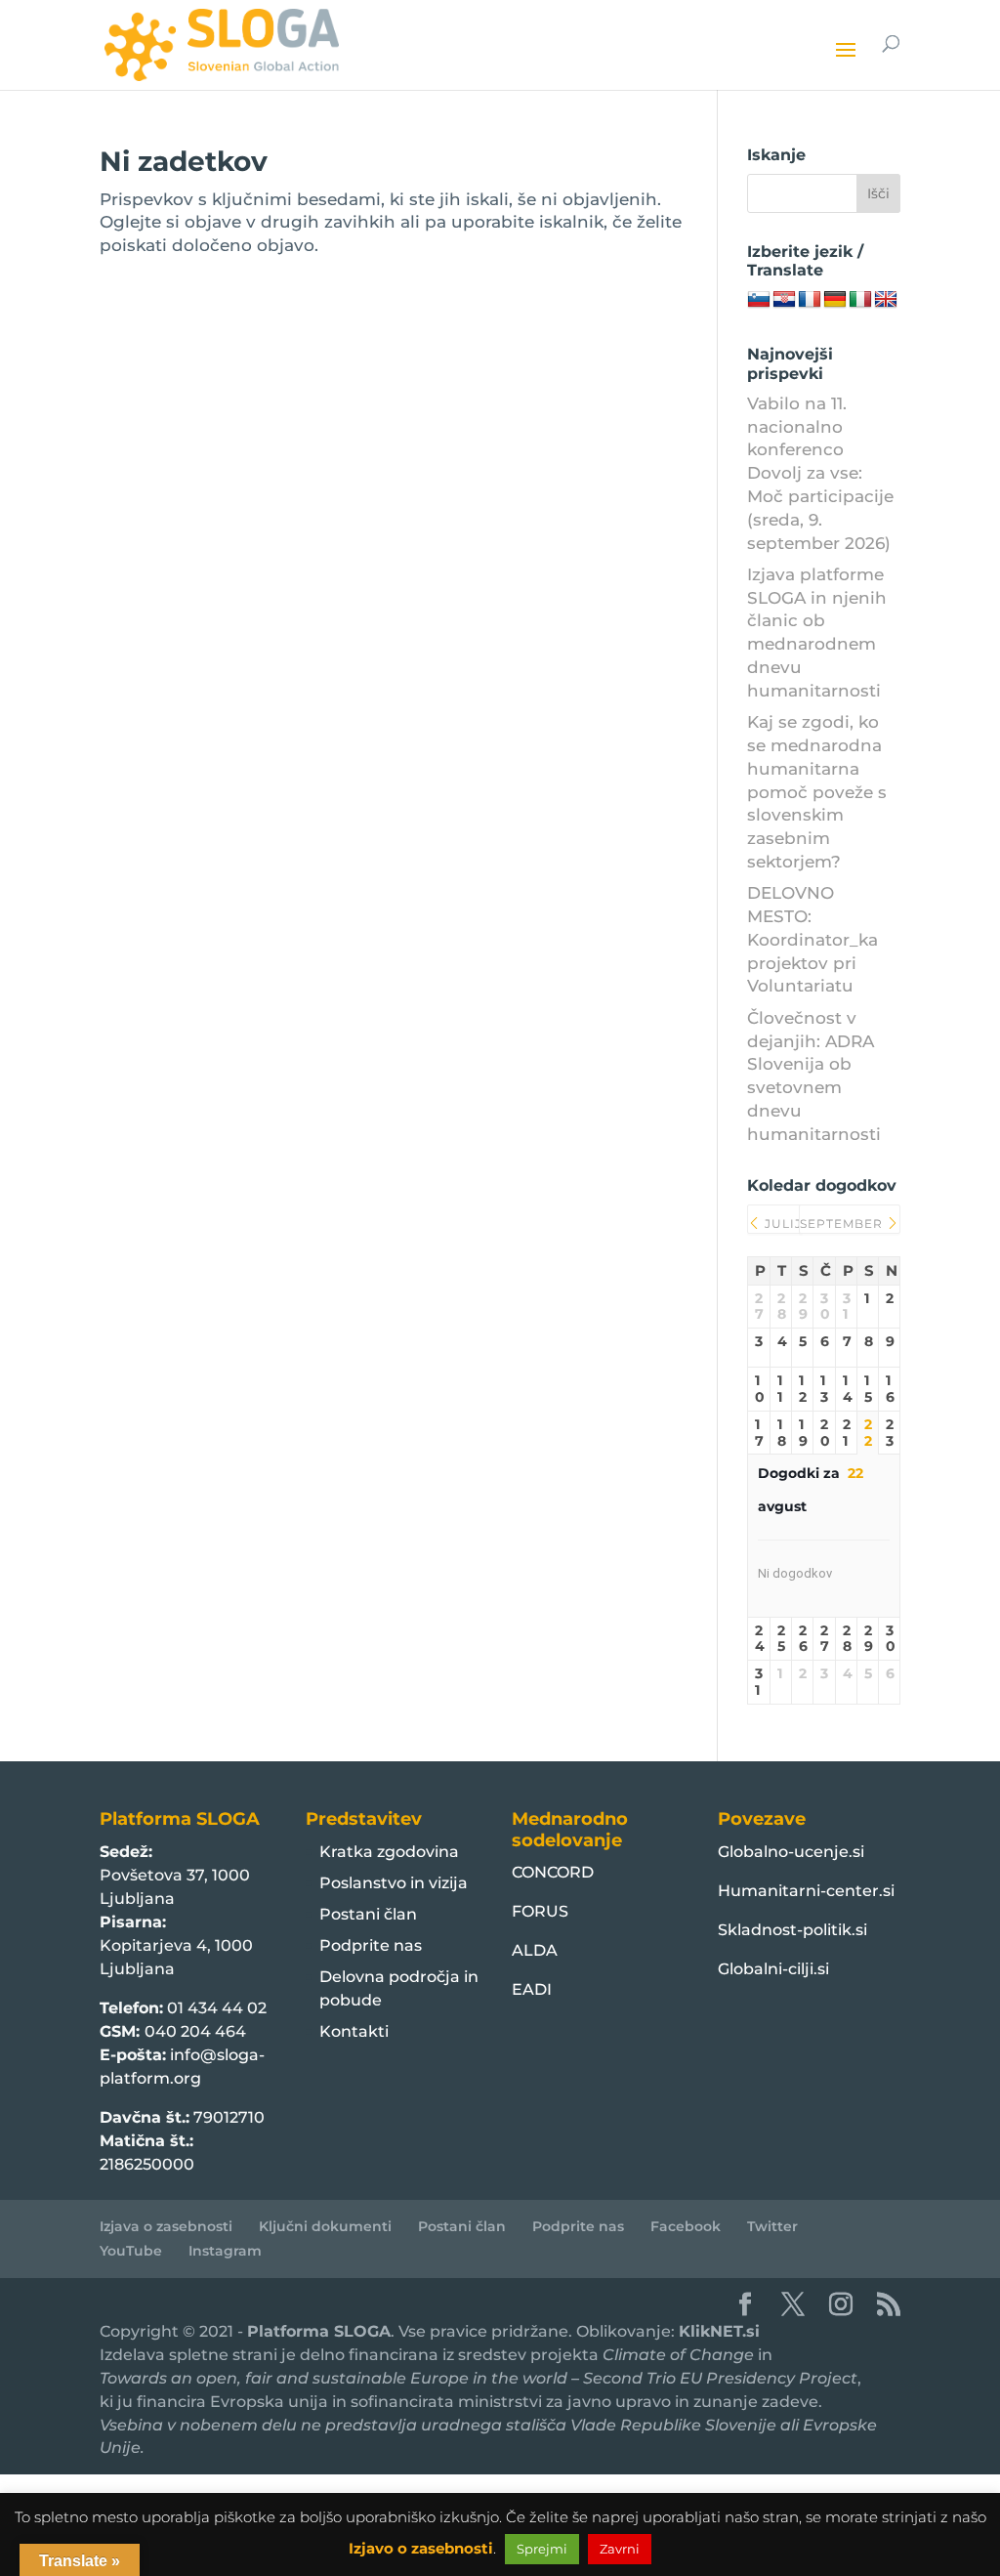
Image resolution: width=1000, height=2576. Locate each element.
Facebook (686, 2226)
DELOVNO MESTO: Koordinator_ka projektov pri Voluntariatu (812, 939)
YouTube (131, 2251)
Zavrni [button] (620, 2549)
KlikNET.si (719, 2331)
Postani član (368, 1914)
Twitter (772, 2226)
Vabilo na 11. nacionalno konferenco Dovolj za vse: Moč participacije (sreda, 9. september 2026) (820, 473)
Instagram (225, 2251)
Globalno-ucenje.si (791, 1852)
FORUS (540, 1911)
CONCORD (553, 1872)
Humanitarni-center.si (806, 1891)
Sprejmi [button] (542, 2549)
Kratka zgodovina (389, 1852)
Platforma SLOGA (319, 2331)
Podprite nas (371, 1945)
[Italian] (860, 300)
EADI (532, 1989)
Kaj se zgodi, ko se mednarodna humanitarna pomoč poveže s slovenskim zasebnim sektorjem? (817, 792)
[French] (810, 300)
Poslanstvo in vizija (394, 1883)
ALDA (535, 1950)
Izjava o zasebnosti (166, 2226)
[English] (886, 300)
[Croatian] (784, 300)
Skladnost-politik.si (792, 1930)
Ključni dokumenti (325, 2226)
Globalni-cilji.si (773, 1969)
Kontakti (354, 2031)
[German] (835, 300)
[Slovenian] (759, 300)
